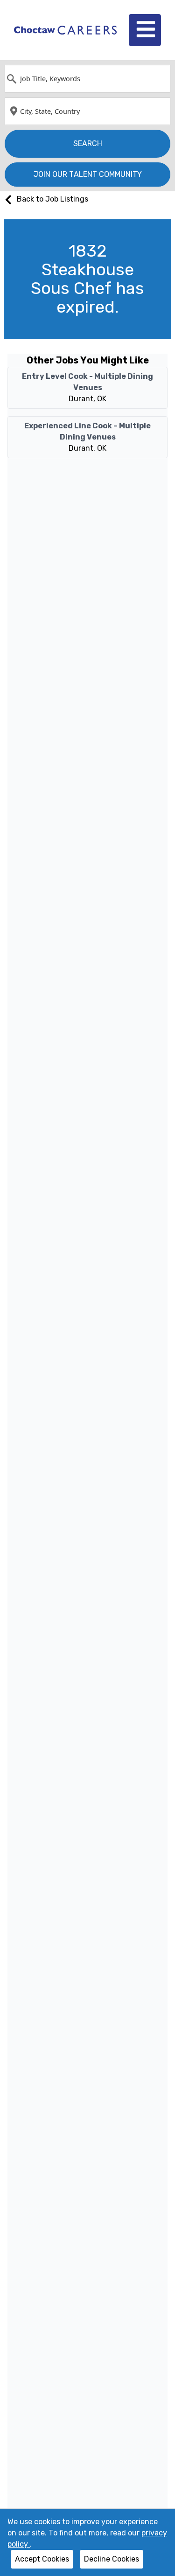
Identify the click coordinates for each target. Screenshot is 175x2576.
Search (88, 143)
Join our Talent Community (88, 174)
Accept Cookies (42, 2559)
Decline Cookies (112, 2559)
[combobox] (87, 79)
